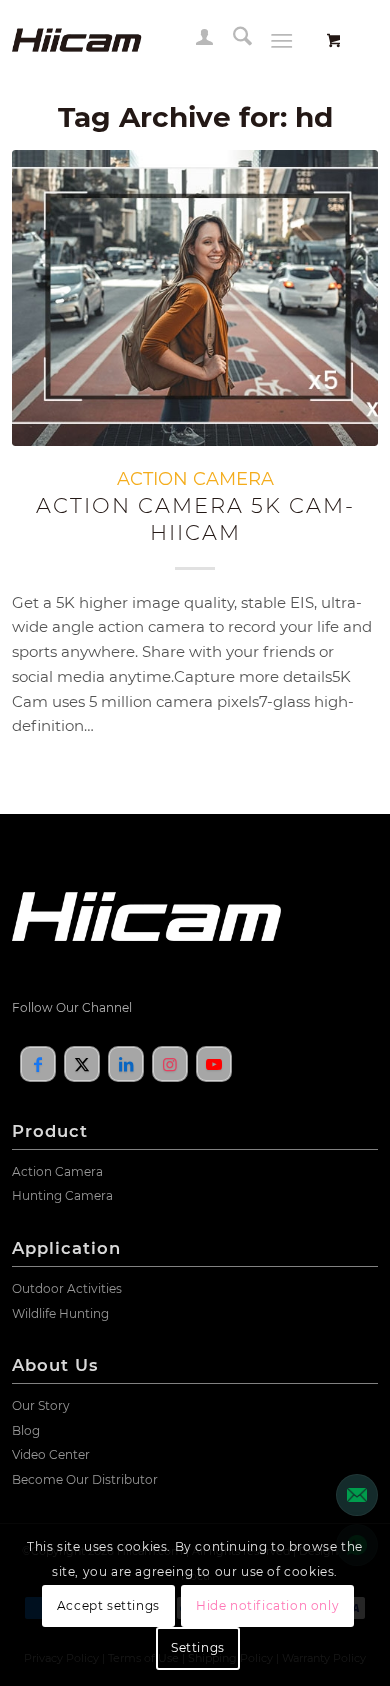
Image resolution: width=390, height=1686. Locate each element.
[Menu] (281, 40)
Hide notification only (267, 1605)
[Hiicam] (158, 40)
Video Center (51, 1454)
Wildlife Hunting (60, 1313)
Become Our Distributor (85, 1479)
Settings (198, 1647)
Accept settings (108, 1605)
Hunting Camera (62, 1195)
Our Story (41, 1405)
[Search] (232, 40)
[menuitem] (194, 40)
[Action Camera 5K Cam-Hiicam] (195, 298)
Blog (26, 1430)
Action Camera (57, 1171)
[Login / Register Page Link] (194, 40)
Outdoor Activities (67, 1288)
